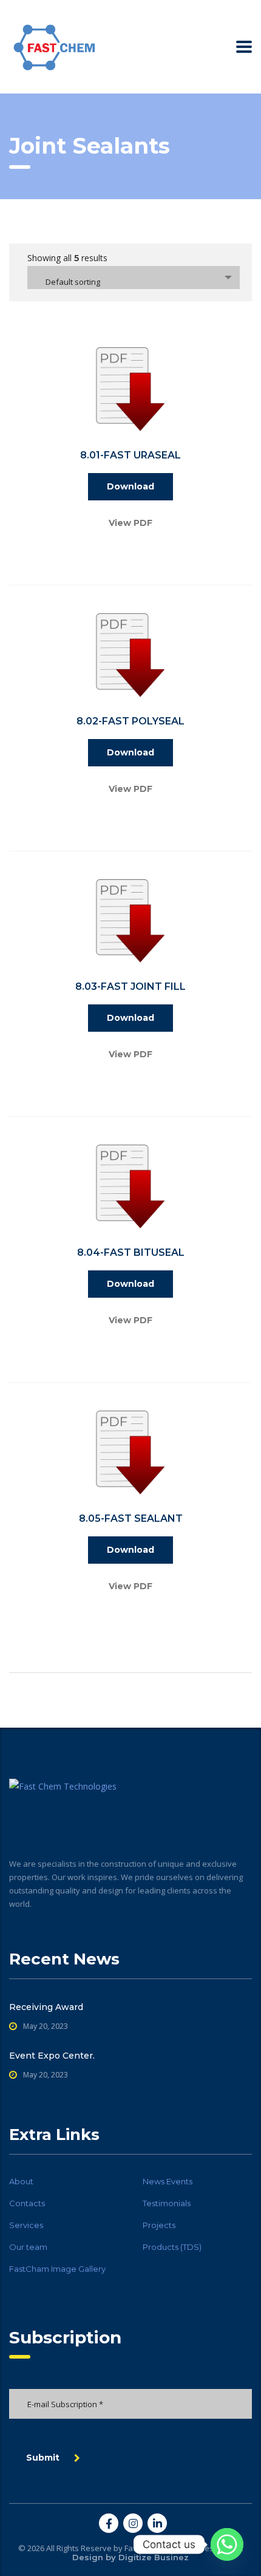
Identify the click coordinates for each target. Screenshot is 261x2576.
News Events (168, 2181)
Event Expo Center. (52, 2056)
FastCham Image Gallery (57, 2269)
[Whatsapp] (227, 2544)
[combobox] (134, 278)
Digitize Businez (154, 2557)
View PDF (130, 523)
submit (43, 2458)
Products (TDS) (172, 2247)
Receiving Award (46, 2007)
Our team (28, 2247)
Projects (159, 2225)
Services (26, 2225)
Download (130, 486)
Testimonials (167, 2203)
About (21, 2181)
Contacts (27, 2203)
